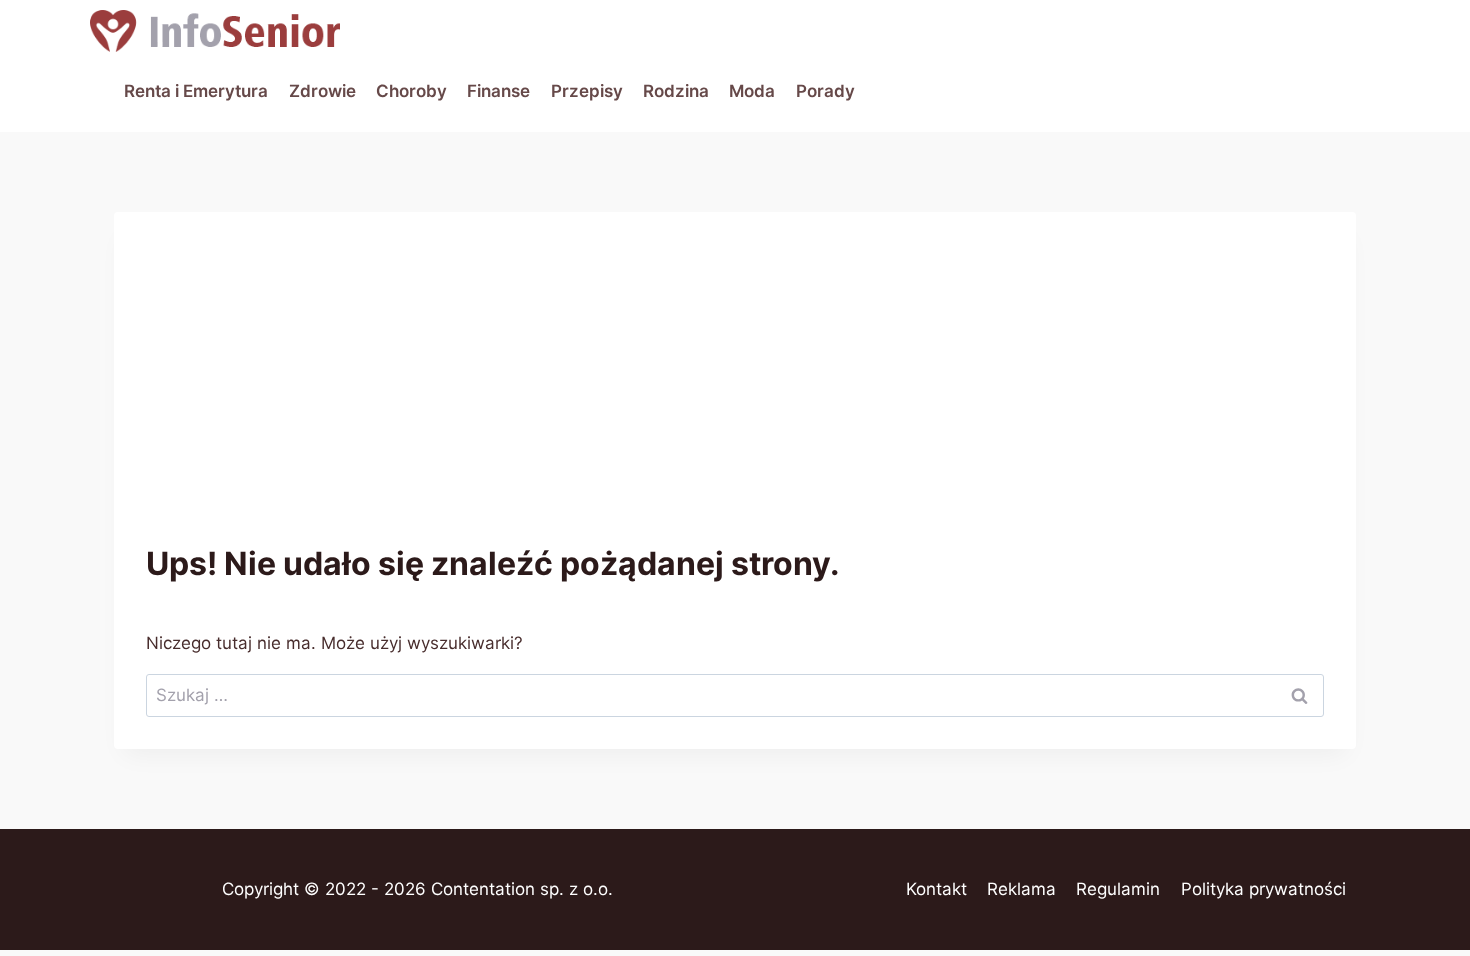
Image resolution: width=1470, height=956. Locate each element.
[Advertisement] (735, 394)
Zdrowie (322, 91)
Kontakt (936, 889)
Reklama (1021, 889)
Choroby (411, 91)
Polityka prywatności (1263, 889)
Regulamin (1118, 889)
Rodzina (676, 91)
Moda (752, 91)
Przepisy (587, 91)
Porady (825, 91)
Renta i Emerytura (196, 91)
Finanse (498, 91)
